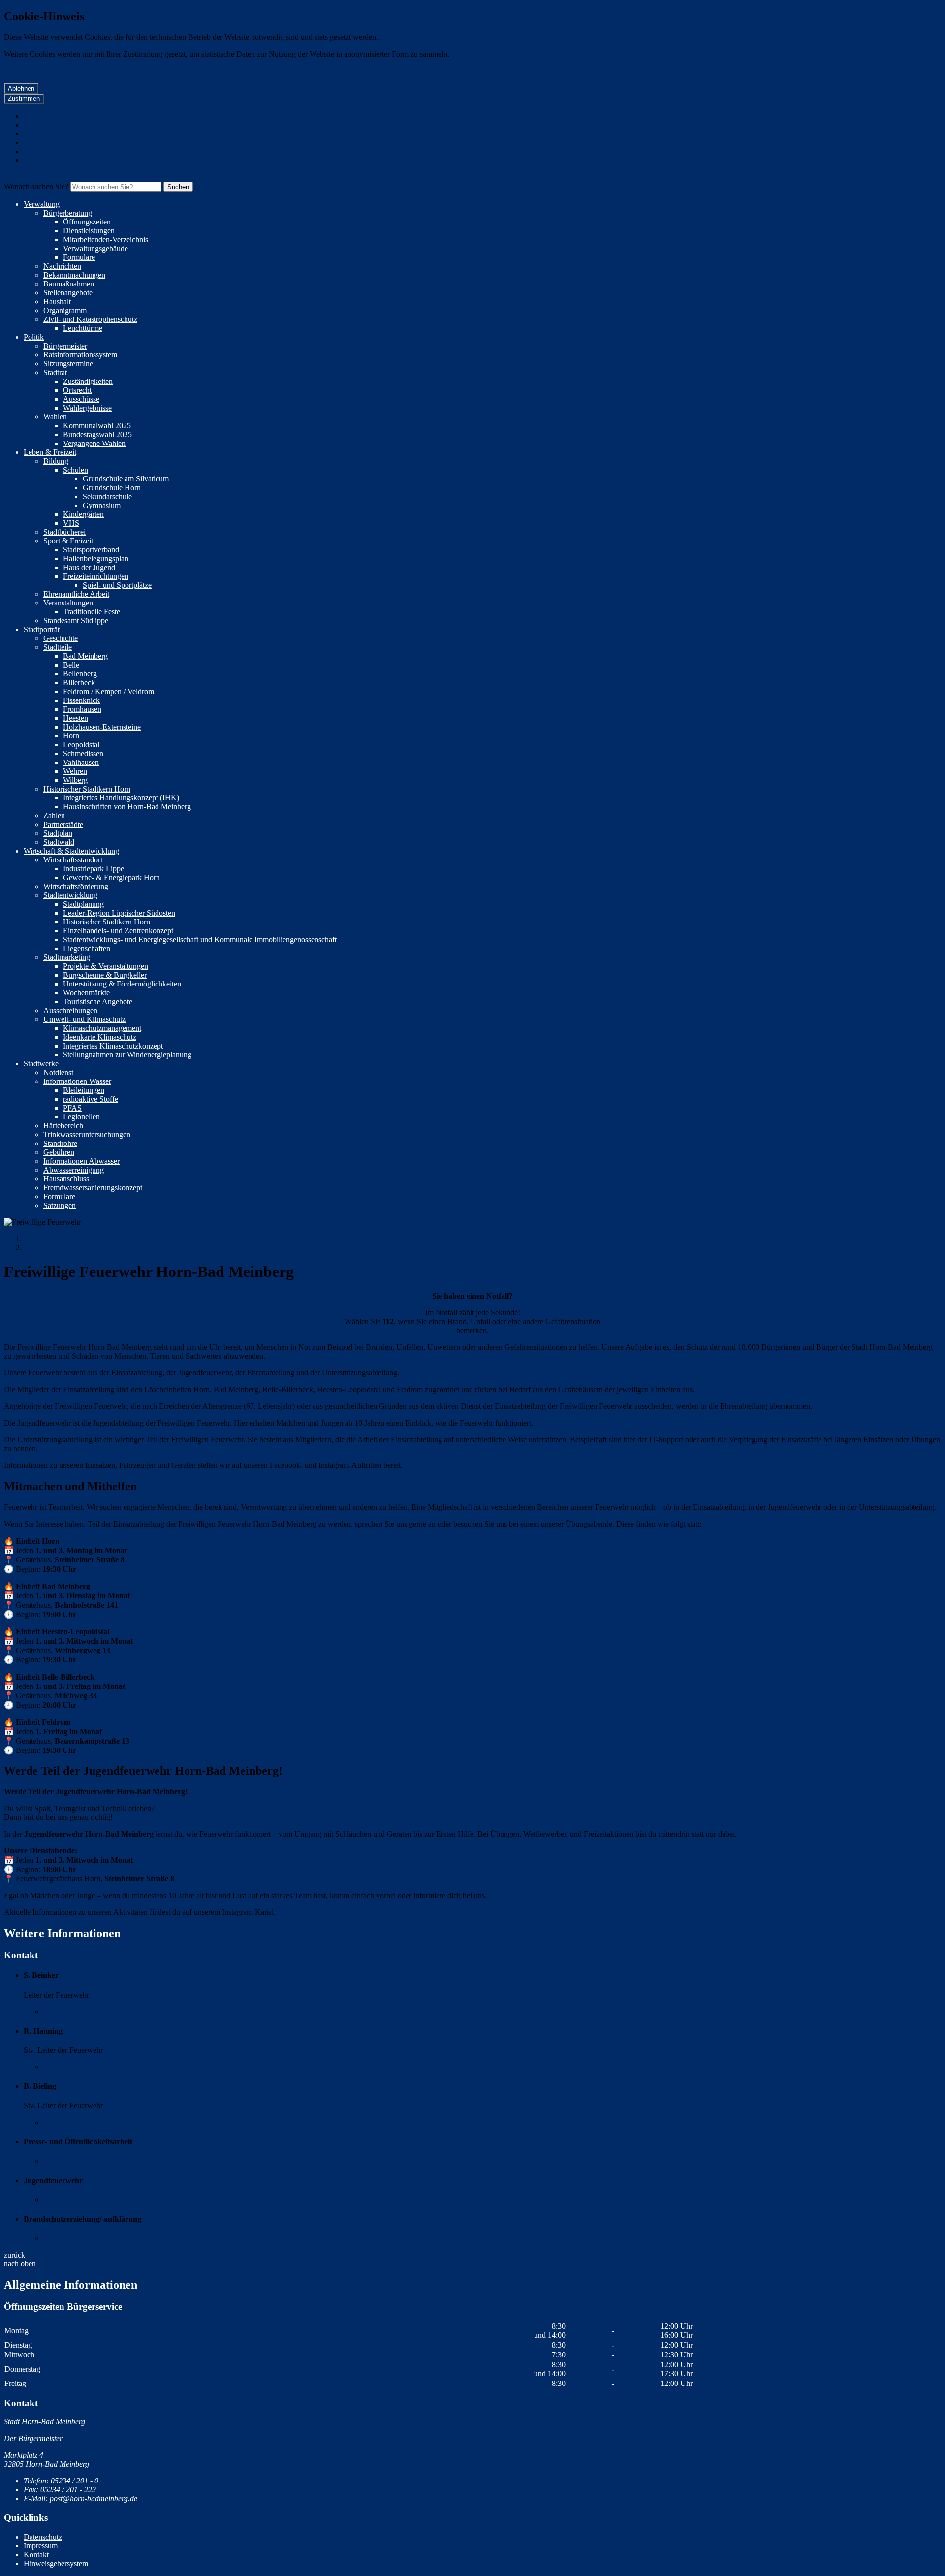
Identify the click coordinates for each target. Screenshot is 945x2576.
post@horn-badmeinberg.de (80, 2498)
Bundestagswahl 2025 (97, 434)
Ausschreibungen (70, 1010)
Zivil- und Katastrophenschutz (90, 319)
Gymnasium (102, 505)
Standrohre (60, 1143)
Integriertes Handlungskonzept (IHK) (121, 798)
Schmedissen (83, 753)
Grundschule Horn (112, 488)
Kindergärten (83, 514)
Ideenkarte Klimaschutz (100, 1037)
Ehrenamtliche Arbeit (76, 594)
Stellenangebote (68, 293)
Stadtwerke (41, 1064)
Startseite (38, 1239)
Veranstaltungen (68, 603)
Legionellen (81, 1117)
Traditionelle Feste (92, 612)
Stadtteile (58, 647)
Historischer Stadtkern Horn (87, 789)
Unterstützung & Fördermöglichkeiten (122, 984)
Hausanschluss (66, 1179)
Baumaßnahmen (69, 284)
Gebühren (59, 1152)
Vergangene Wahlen (94, 443)
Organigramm (65, 310)
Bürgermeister (65, 346)
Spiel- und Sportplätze (117, 585)
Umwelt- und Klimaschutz (84, 1019)
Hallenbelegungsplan (96, 558)
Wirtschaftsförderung (76, 886)
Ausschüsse (81, 399)
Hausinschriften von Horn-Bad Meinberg (127, 807)
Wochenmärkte (86, 993)
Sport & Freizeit (68, 541)
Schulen (76, 470)
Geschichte (61, 638)
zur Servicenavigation (57, 151)
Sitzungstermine (68, 364)
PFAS (72, 1108)
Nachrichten (62, 266)
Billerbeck (79, 683)
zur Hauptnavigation (55, 134)
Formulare (79, 257)
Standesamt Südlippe (76, 620)
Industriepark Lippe (94, 869)
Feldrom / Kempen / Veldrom (109, 691)
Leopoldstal (81, 745)
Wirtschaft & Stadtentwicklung (71, 851)
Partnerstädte (63, 824)
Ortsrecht (77, 390)
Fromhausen (82, 709)
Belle (71, 665)
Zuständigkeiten (88, 381)
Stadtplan (58, 833)
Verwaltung (42, 204)
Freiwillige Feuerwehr (58, 1248)
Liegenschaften (87, 948)
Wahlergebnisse (87, 408)
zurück (15, 2255)
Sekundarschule (107, 496)
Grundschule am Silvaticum (126, 479)
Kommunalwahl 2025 (97, 426)
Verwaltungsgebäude (95, 248)
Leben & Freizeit (50, 452)
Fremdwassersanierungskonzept (93, 1188)
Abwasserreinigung (74, 1170)
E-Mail (67, 2012)
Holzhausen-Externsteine (102, 727)
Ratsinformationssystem (80, 355)
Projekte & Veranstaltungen (106, 966)
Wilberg (75, 780)
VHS (71, 523)
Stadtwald (59, 842)
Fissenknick (81, 700)
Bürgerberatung (68, 213)
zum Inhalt (40, 116)
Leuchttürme (83, 328)
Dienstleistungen (89, 231)
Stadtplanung (83, 904)
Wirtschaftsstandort (73, 860)
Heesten (76, 718)
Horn (71, 736)
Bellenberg (80, 674)
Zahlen (54, 815)
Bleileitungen (84, 1090)
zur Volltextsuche (50, 125)
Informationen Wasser (77, 1081)
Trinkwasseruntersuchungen (87, 1134)
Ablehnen (21, 88)
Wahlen (55, 417)
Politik (34, 337)
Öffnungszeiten (87, 222)
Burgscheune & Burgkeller (105, 975)
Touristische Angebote (98, 1002)
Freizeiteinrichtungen (96, 576)
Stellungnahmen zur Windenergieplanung (127, 1055)
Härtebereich (63, 1126)
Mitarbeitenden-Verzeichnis (106, 239)
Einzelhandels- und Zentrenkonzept (118, 931)
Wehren (75, 771)
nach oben (20, 2264)
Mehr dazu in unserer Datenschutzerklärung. (80, 71)
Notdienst (58, 1072)
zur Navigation (47, 143)
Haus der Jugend (89, 567)
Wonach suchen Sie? (36, 186)
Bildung (56, 461)
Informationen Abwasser (81, 1161)
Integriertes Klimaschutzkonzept (113, 1046)
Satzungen (60, 1205)
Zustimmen (24, 99)
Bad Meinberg (85, 656)
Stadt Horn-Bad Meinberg (45, 2422)
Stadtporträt (42, 629)
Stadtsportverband (91, 550)
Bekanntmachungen (74, 275)
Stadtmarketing (67, 957)
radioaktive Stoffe (91, 1099)
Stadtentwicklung (70, 895)
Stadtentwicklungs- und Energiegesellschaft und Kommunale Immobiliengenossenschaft (200, 939)
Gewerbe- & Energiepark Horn (111, 877)
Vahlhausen (81, 762)
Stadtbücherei (64, 532)
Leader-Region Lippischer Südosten (119, 913)
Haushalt (57, 302)
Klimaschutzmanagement (102, 1028)
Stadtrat (55, 372)
